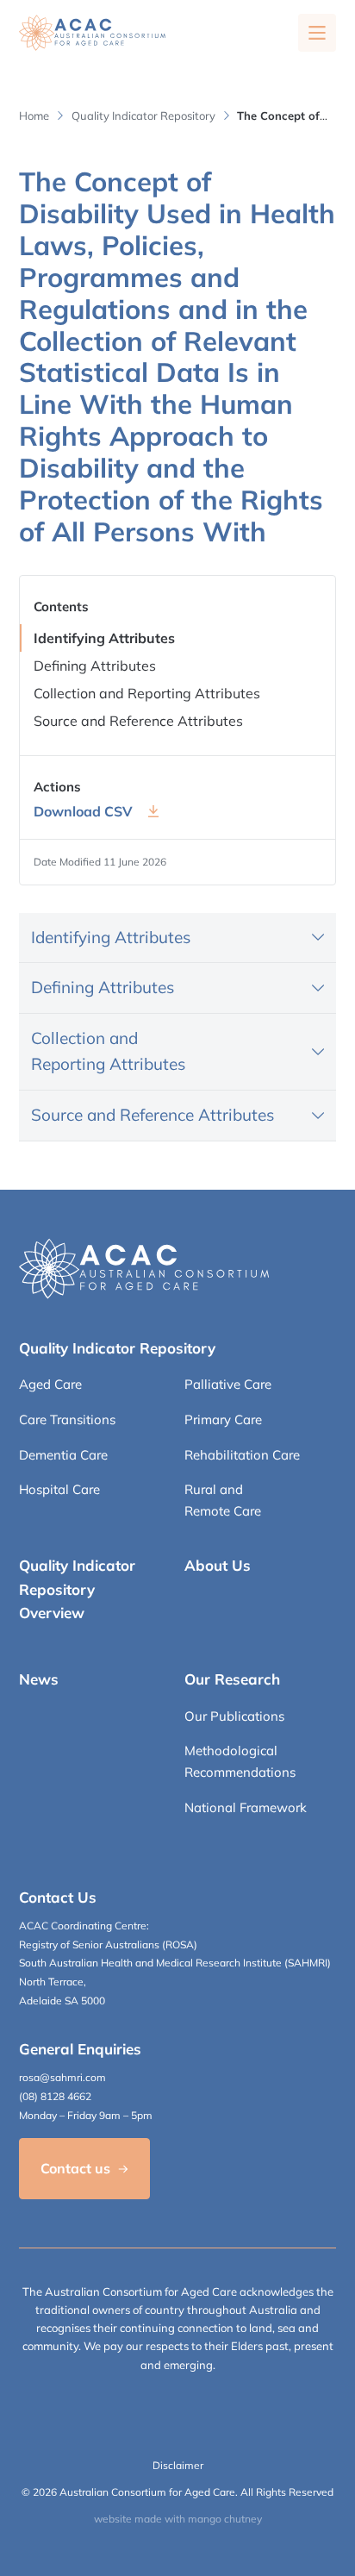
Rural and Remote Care (223, 1500)
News (39, 1679)
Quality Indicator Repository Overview (77, 1588)
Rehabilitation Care (242, 1455)
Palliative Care (228, 1384)
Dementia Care (63, 1455)
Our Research (232, 1679)
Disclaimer (178, 2465)
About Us (218, 1565)
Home (34, 116)
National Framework (246, 1807)
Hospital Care (59, 1489)
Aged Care (50, 1384)
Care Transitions (67, 1419)
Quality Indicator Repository (143, 116)
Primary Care (223, 1419)
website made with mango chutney (178, 2519)
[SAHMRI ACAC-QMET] (92, 33)
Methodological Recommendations (240, 1761)
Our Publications (234, 1716)
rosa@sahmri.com (62, 2077)
